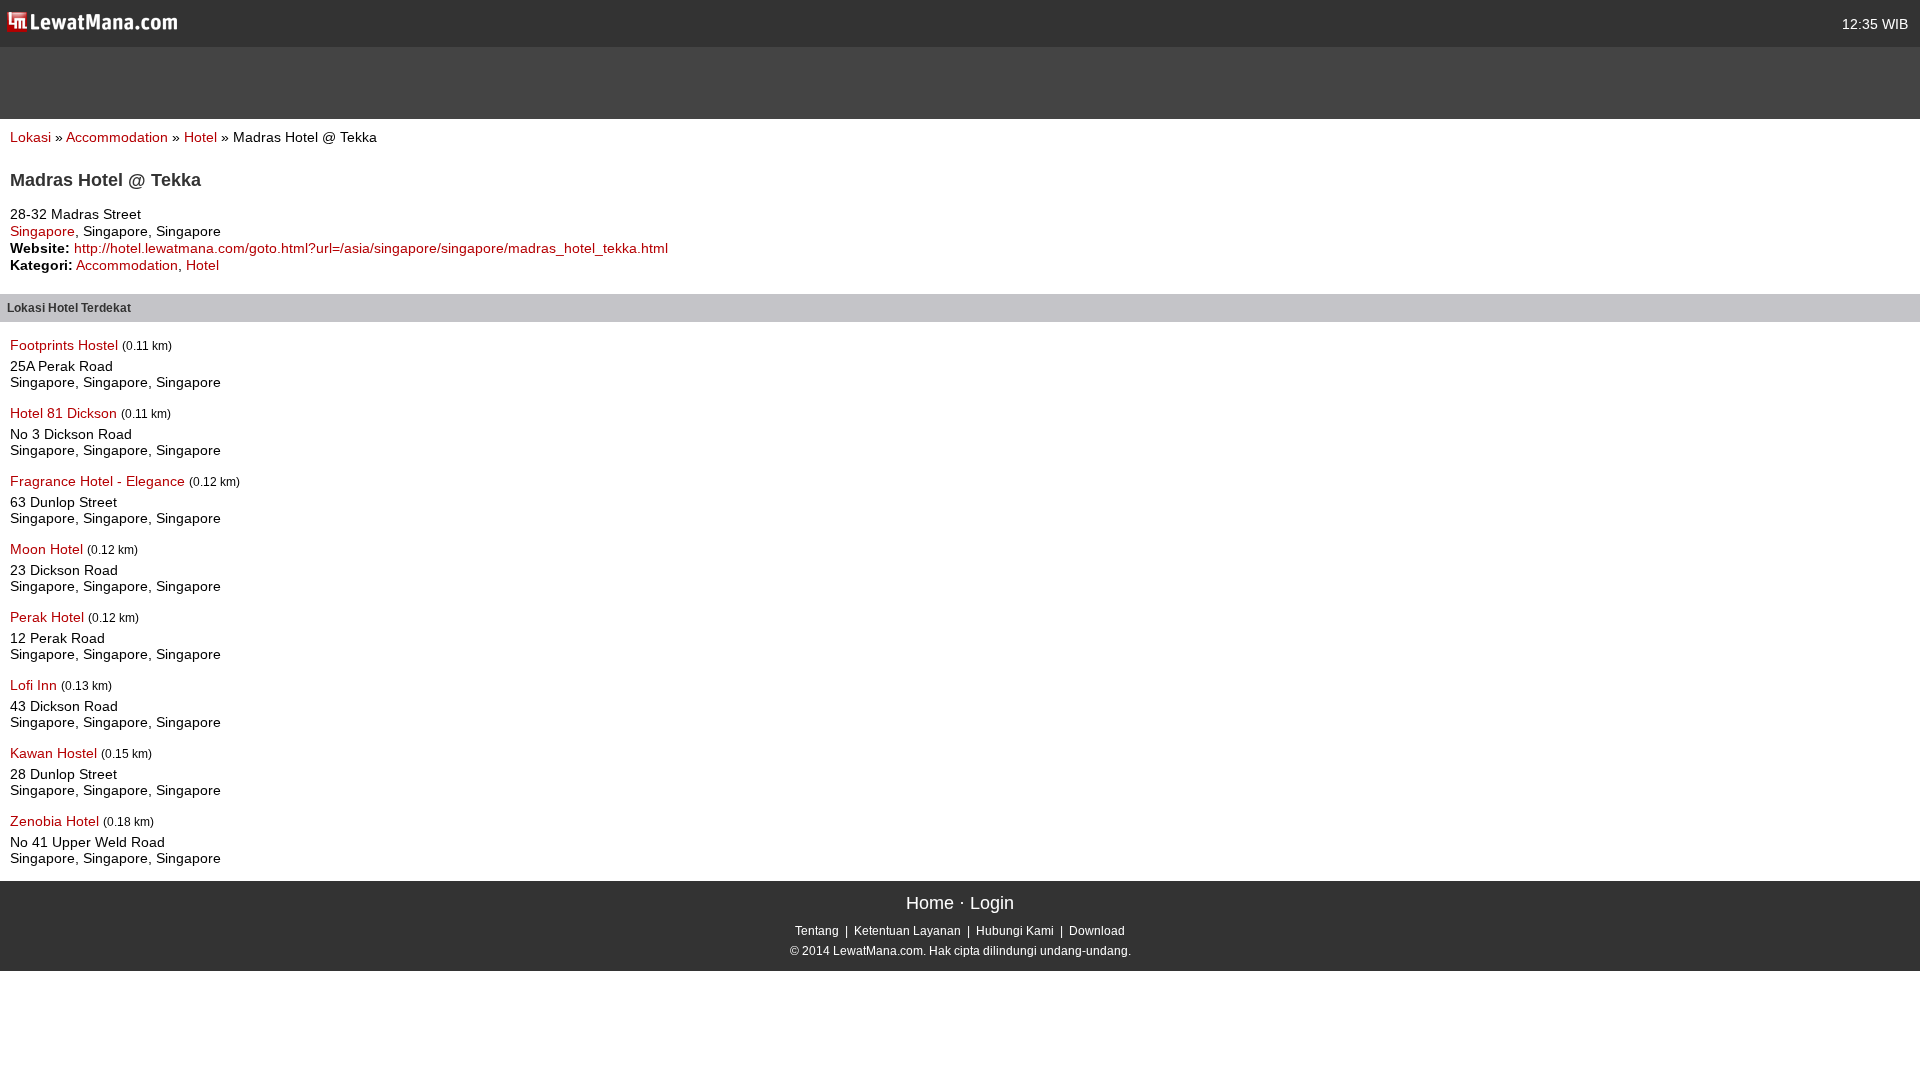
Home (930, 903)
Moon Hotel (48, 549)
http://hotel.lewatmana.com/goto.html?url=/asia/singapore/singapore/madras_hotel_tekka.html (371, 248)
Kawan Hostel (55, 753)
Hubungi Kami (1015, 931)
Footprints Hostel (66, 345)
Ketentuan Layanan (907, 931)
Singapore (42, 231)
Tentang (817, 931)
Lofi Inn (35, 685)
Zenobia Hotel (56, 821)
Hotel (202, 137)
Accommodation (119, 137)
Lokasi (30, 137)
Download (1097, 931)
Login (992, 903)
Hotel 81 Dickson (65, 413)
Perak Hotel (49, 617)
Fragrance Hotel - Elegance (99, 481)
